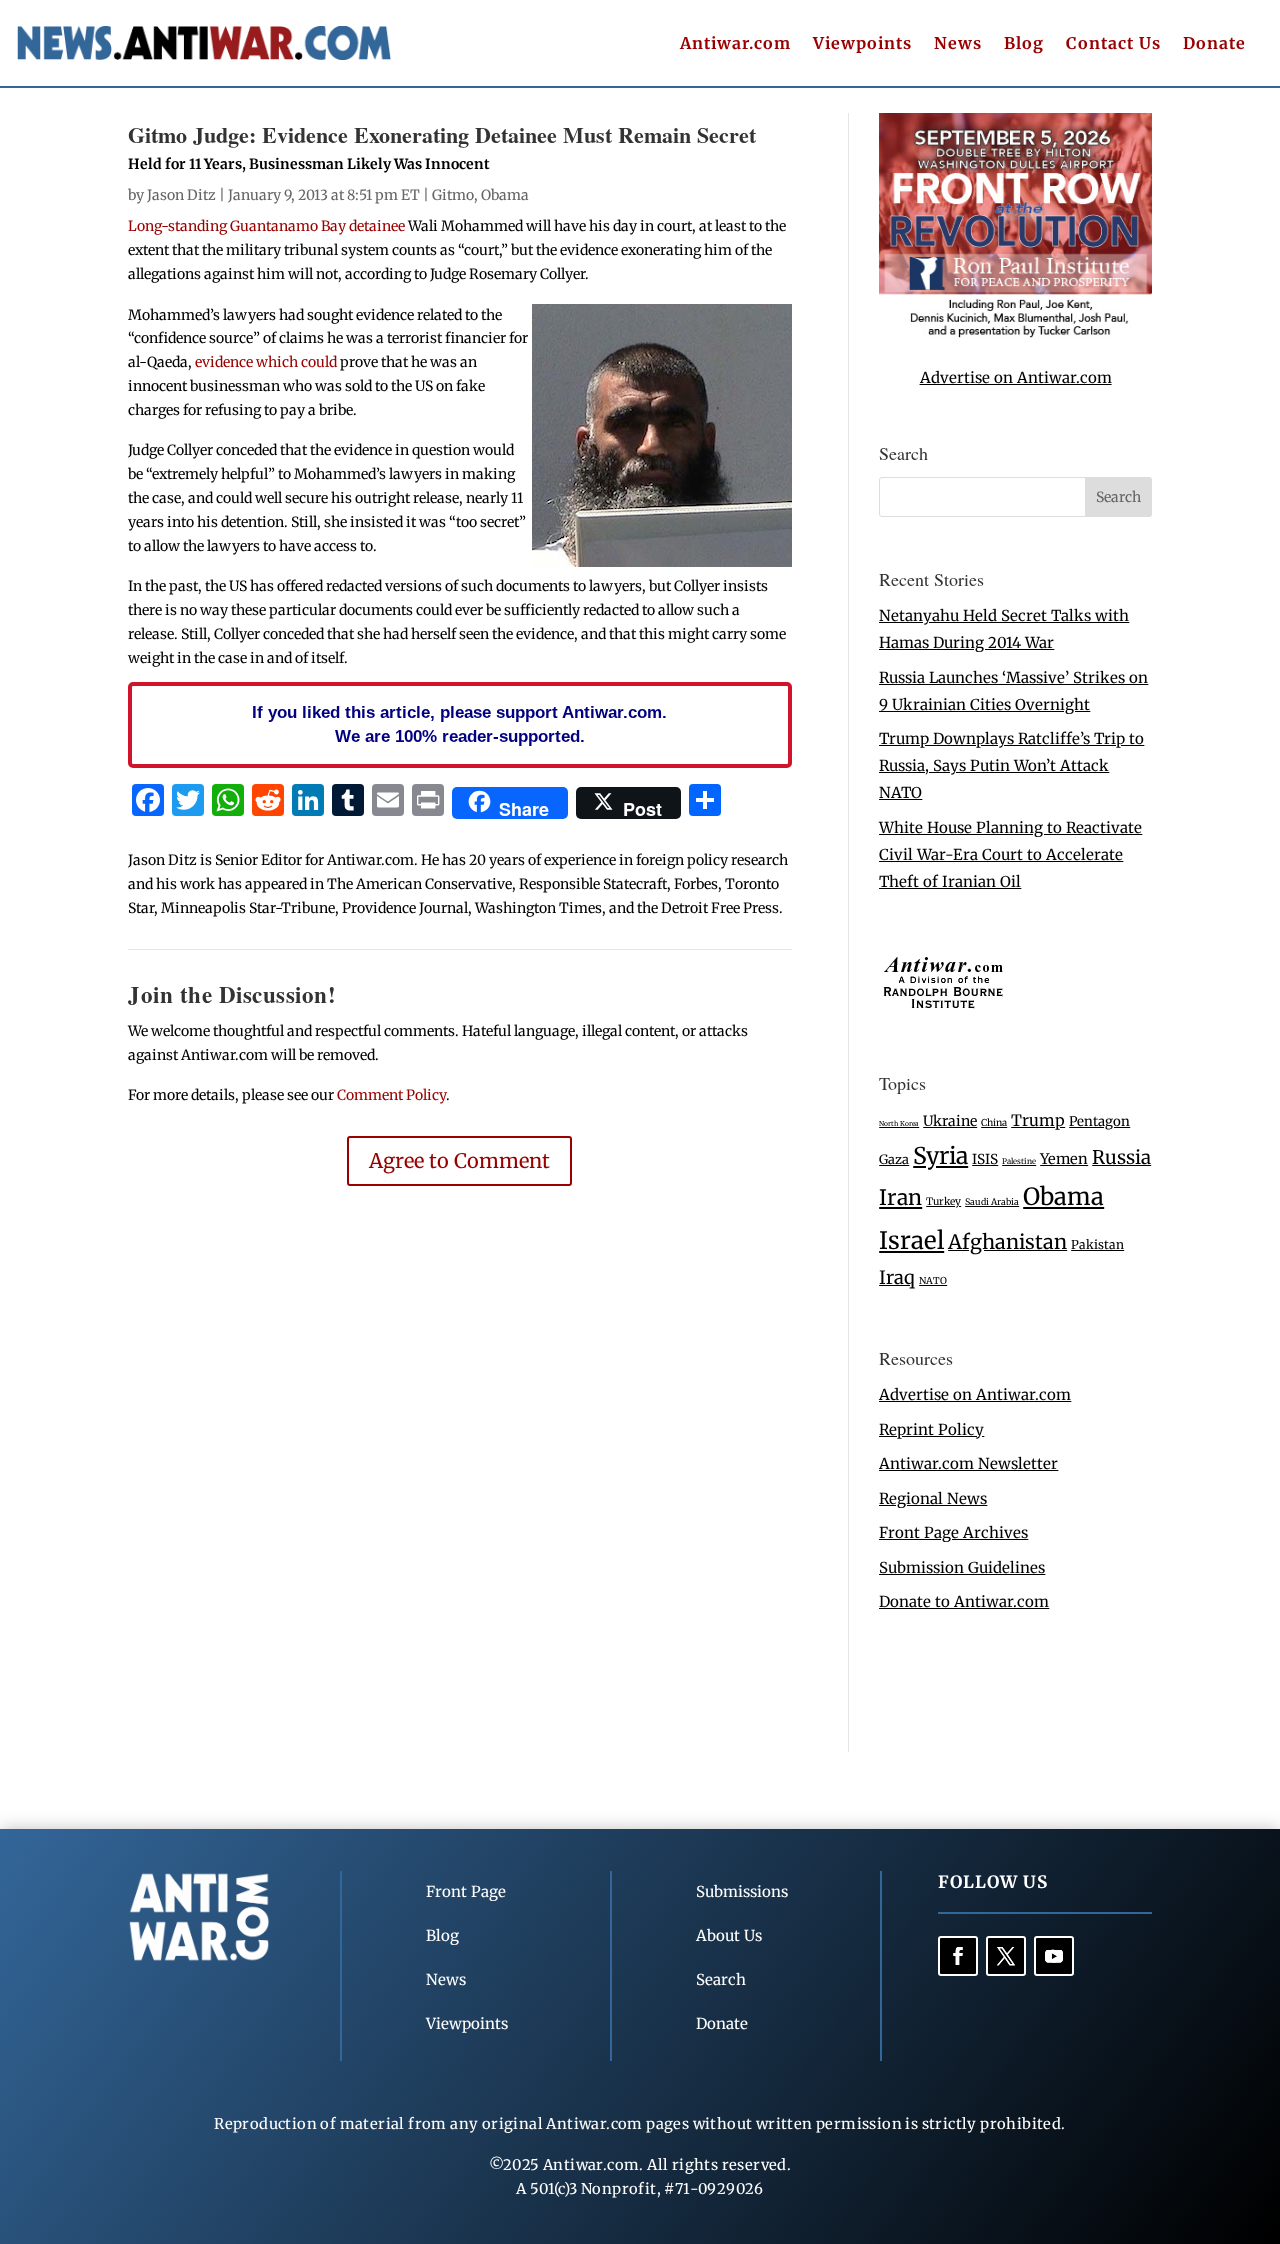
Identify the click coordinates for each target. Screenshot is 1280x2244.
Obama (505, 195)
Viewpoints (862, 44)
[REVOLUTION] (1015, 333)
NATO (933, 1281)
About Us (729, 1935)
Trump (1038, 1120)
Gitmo (453, 195)
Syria (940, 1155)
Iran (900, 1197)
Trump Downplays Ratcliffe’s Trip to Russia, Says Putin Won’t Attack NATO (1011, 765)
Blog (1024, 44)
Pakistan (1097, 1244)
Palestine (1019, 1161)
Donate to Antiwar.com (964, 1601)
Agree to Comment (459, 1160)
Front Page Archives (953, 1532)
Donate (1214, 44)
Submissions (742, 1891)
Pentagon (1099, 1121)
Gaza (894, 1159)
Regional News (933, 1498)
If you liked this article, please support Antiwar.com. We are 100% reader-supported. (459, 724)
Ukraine (950, 1121)
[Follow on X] (1006, 1956)
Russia (1121, 1157)
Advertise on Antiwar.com (1016, 377)
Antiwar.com (735, 44)
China (994, 1123)
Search (721, 1979)
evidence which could (264, 362)
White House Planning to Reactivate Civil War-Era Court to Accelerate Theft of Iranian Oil (1010, 854)
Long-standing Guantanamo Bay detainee (266, 226)
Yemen (1064, 1159)
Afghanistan (1007, 1241)
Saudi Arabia (992, 1201)
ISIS (985, 1159)
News (958, 44)
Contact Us (1113, 44)
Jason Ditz (181, 195)
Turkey (943, 1201)
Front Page (466, 1891)
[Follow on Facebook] (958, 1956)
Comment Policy (391, 1095)
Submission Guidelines (962, 1567)
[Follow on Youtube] (1054, 1956)
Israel (911, 1240)
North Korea (899, 1123)
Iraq (897, 1277)
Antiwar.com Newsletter (968, 1463)
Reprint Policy (931, 1429)
